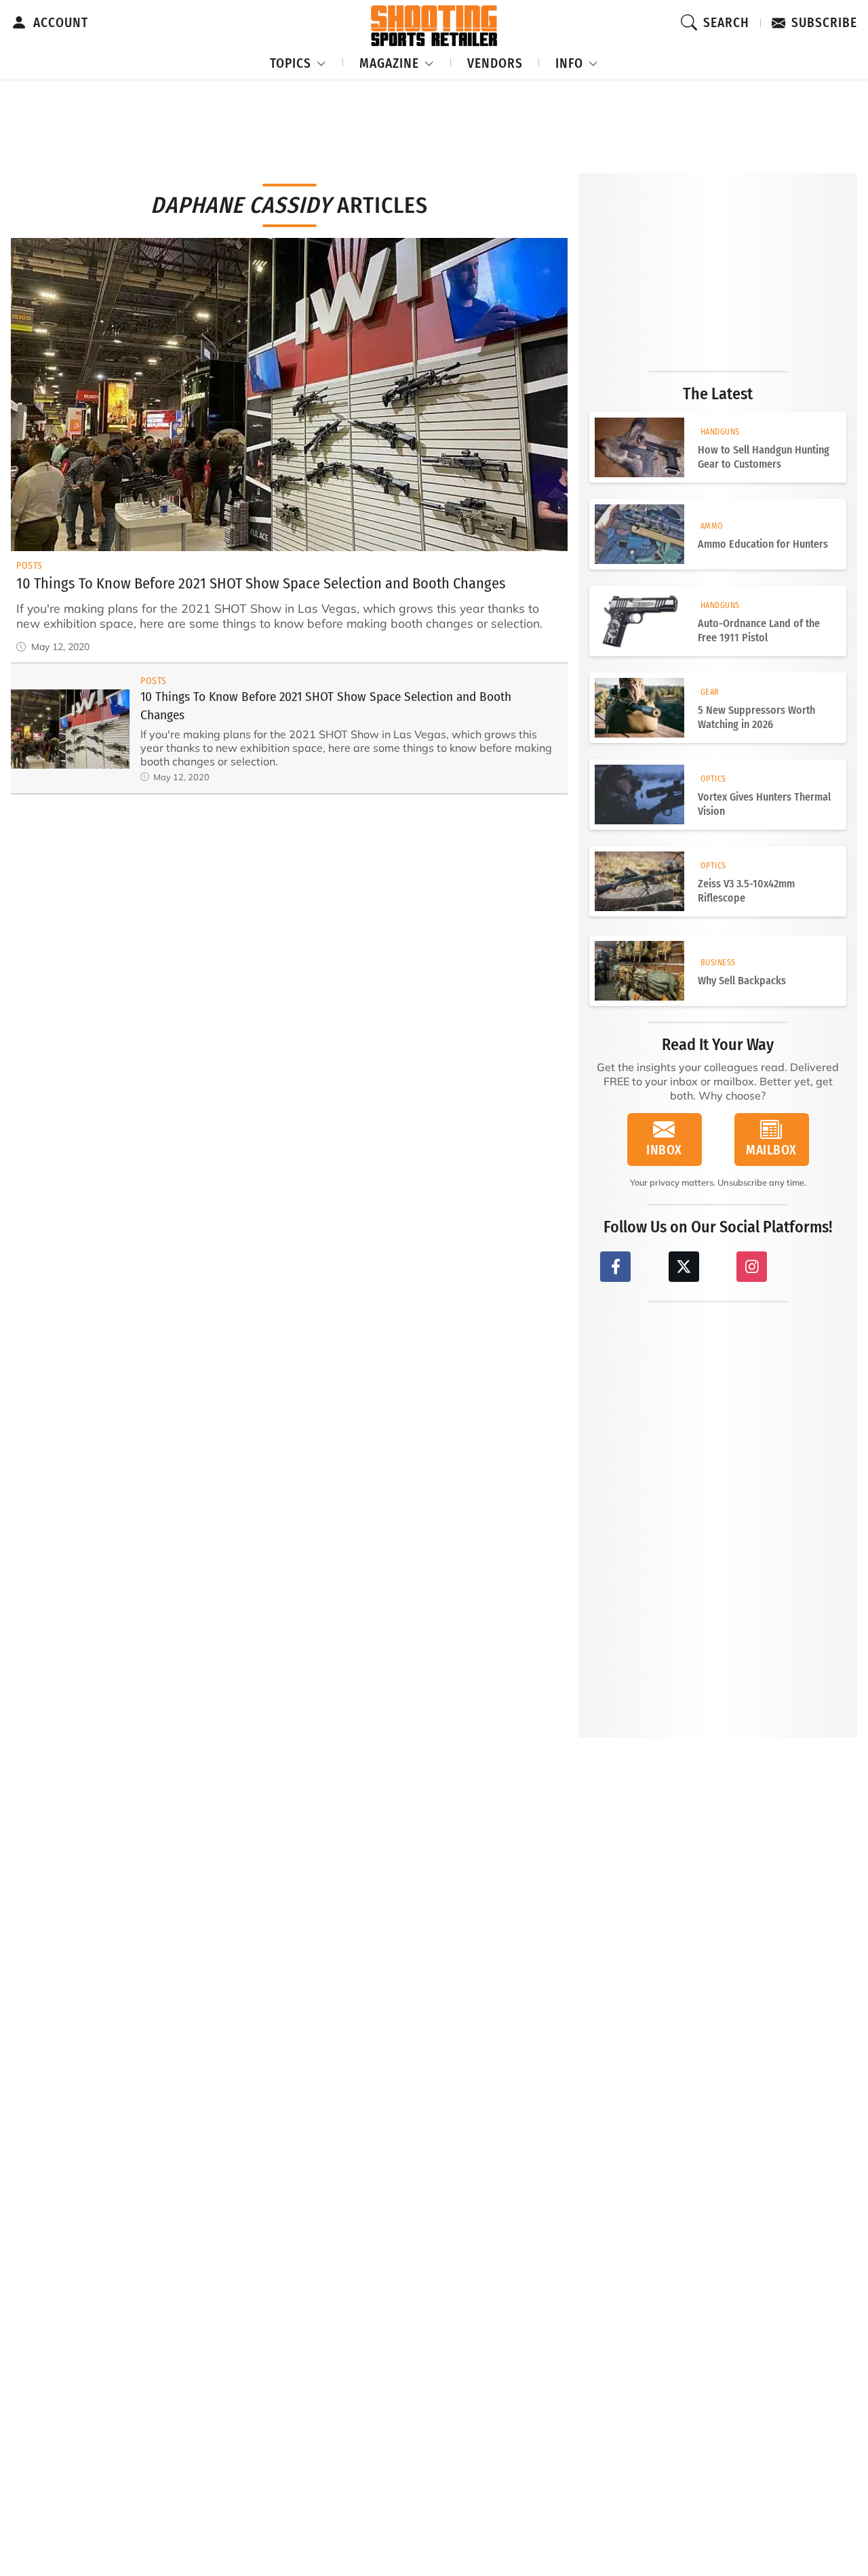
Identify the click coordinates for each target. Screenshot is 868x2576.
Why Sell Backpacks (742, 981)
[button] (298, 61)
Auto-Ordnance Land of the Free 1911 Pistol (759, 630)
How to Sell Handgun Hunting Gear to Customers (764, 457)
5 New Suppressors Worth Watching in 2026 (756, 717)
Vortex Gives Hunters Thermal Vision (764, 804)
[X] (684, 1267)
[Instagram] (752, 1267)
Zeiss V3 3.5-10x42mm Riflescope (746, 891)
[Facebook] (615, 1267)
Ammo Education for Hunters (763, 544)
